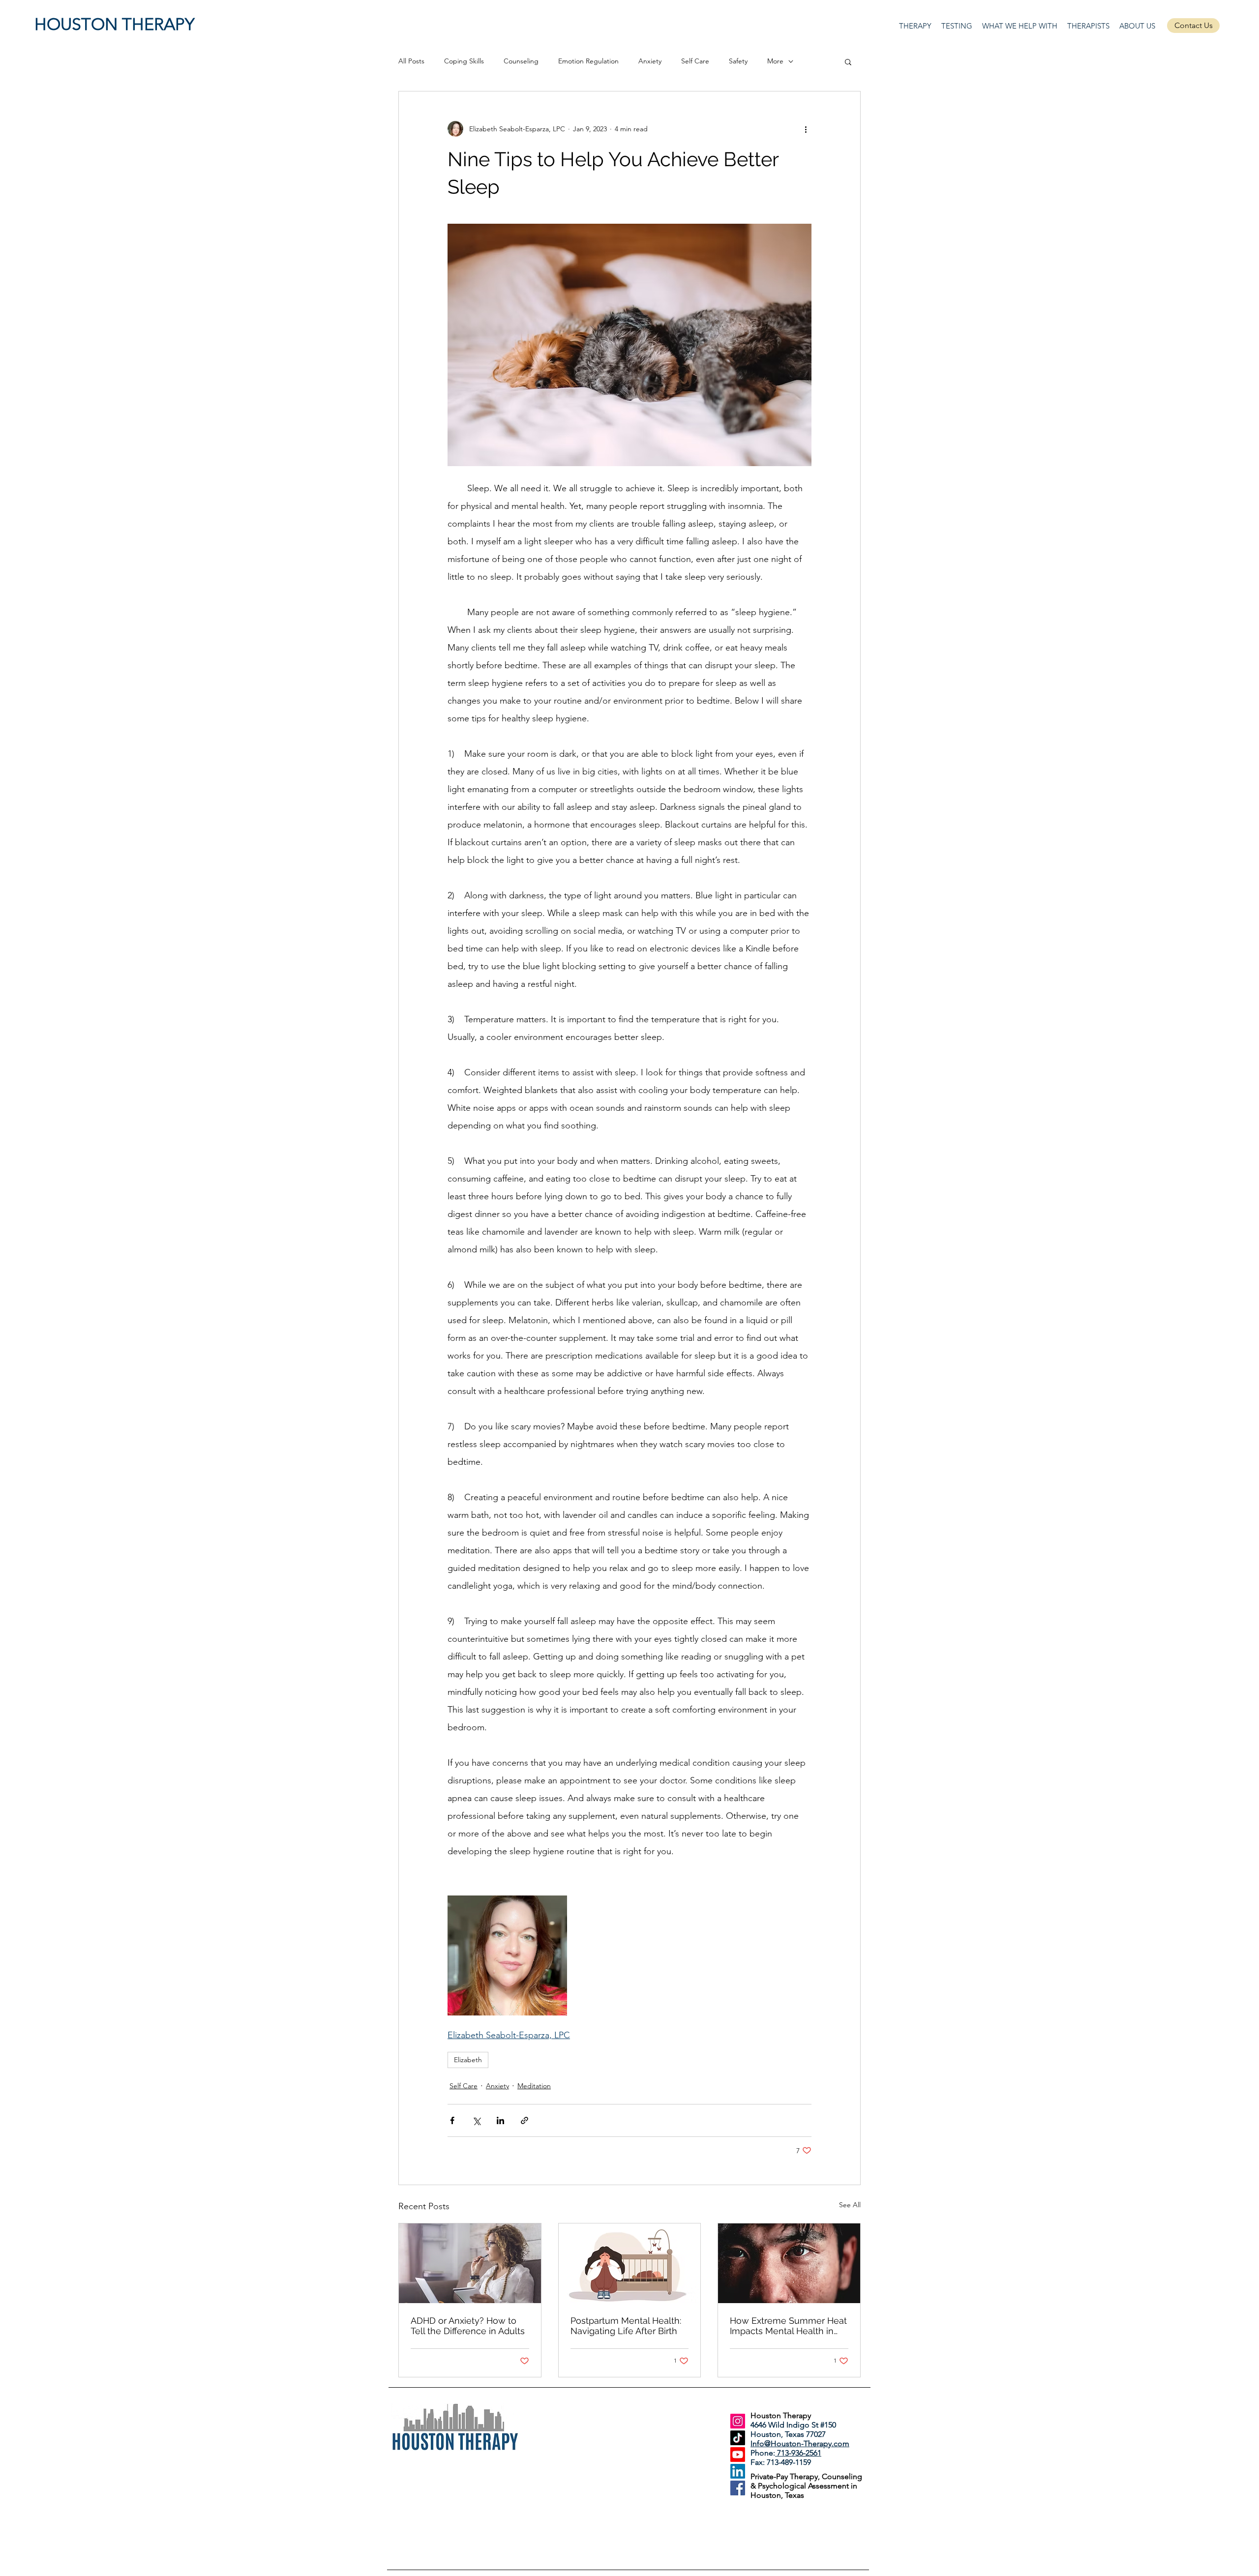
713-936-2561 (798, 2453)
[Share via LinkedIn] (500, 2120)
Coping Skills (464, 61)
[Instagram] (738, 2421)
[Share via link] (525, 2120)
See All (850, 2205)
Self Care (695, 61)
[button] (848, 61)
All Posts (411, 61)
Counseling (521, 61)
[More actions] (806, 129)
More (775, 61)
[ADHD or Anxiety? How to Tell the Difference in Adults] (470, 2263)
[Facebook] (738, 2488)
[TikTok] (738, 2438)
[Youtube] (738, 2455)
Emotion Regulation (588, 61)
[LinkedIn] (738, 2471)
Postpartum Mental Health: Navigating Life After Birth (626, 2326)
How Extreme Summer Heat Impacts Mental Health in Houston (788, 2326)
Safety (738, 61)
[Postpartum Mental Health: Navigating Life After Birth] (630, 2263)
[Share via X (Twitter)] (476, 2120)
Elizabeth (468, 2060)
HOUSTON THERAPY (115, 24)
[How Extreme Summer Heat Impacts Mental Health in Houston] (789, 2263)
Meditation (534, 2086)
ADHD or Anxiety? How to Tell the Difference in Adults (468, 2326)
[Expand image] (507, 1955)
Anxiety (650, 61)
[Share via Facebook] (452, 2120)
